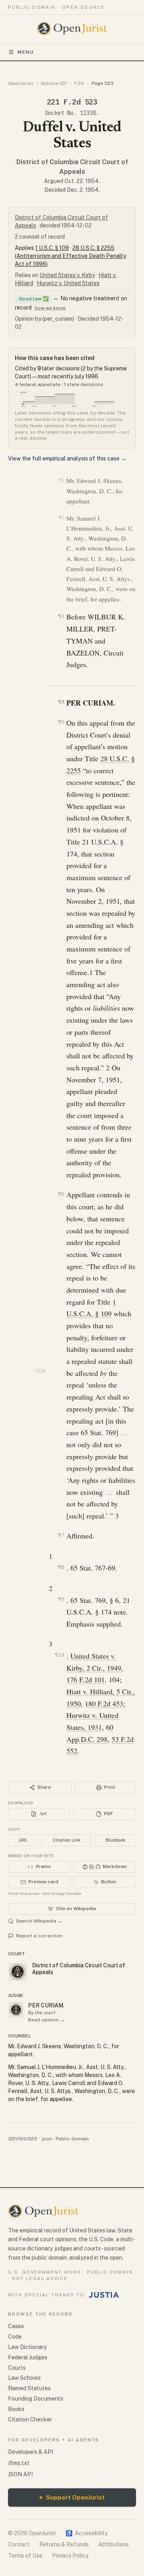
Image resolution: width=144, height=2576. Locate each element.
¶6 (61, 1194)
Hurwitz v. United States (68, 283)
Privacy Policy (70, 2556)
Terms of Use (25, 2556)
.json (46, 2139)
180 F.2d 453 (104, 1703)
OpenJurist (21, 83)
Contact (19, 2544)
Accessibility (87, 2533)
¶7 (61, 1535)
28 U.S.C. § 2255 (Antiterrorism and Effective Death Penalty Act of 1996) (70, 256)
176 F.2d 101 (86, 1679)
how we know (50, 308)
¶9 (61, 1599)
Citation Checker (30, 2419)
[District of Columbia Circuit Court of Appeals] (16, 2010)
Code (15, 2337)
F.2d (79, 83)
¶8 (61, 1567)
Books (16, 2409)
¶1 (61, 480)
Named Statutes (29, 2388)
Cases (16, 2326)
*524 (40, 1371)
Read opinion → (46, 2020)
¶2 (61, 518)
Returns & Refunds (64, 2544)
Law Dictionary (27, 2347)
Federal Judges (28, 2357)
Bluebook (115, 1840)
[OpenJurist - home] (72, 28)
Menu (26, 52)
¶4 (61, 702)
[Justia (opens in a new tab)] (104, 2295)
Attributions (114, 2544)
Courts (17, 2368)
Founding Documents (36, 2399)
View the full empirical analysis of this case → (67, 458)
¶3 (61, 616)
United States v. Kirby (67, 275)
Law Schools (24, 2378)
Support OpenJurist (72, 2497)
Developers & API (31, 2452)
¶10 (59, 1655)
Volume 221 (54, 83)
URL (23, 1840)
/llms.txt (19, 2463)
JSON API (20, 2474)
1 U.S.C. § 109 (52, 248)
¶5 (61, 722)
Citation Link (67, 1840)
